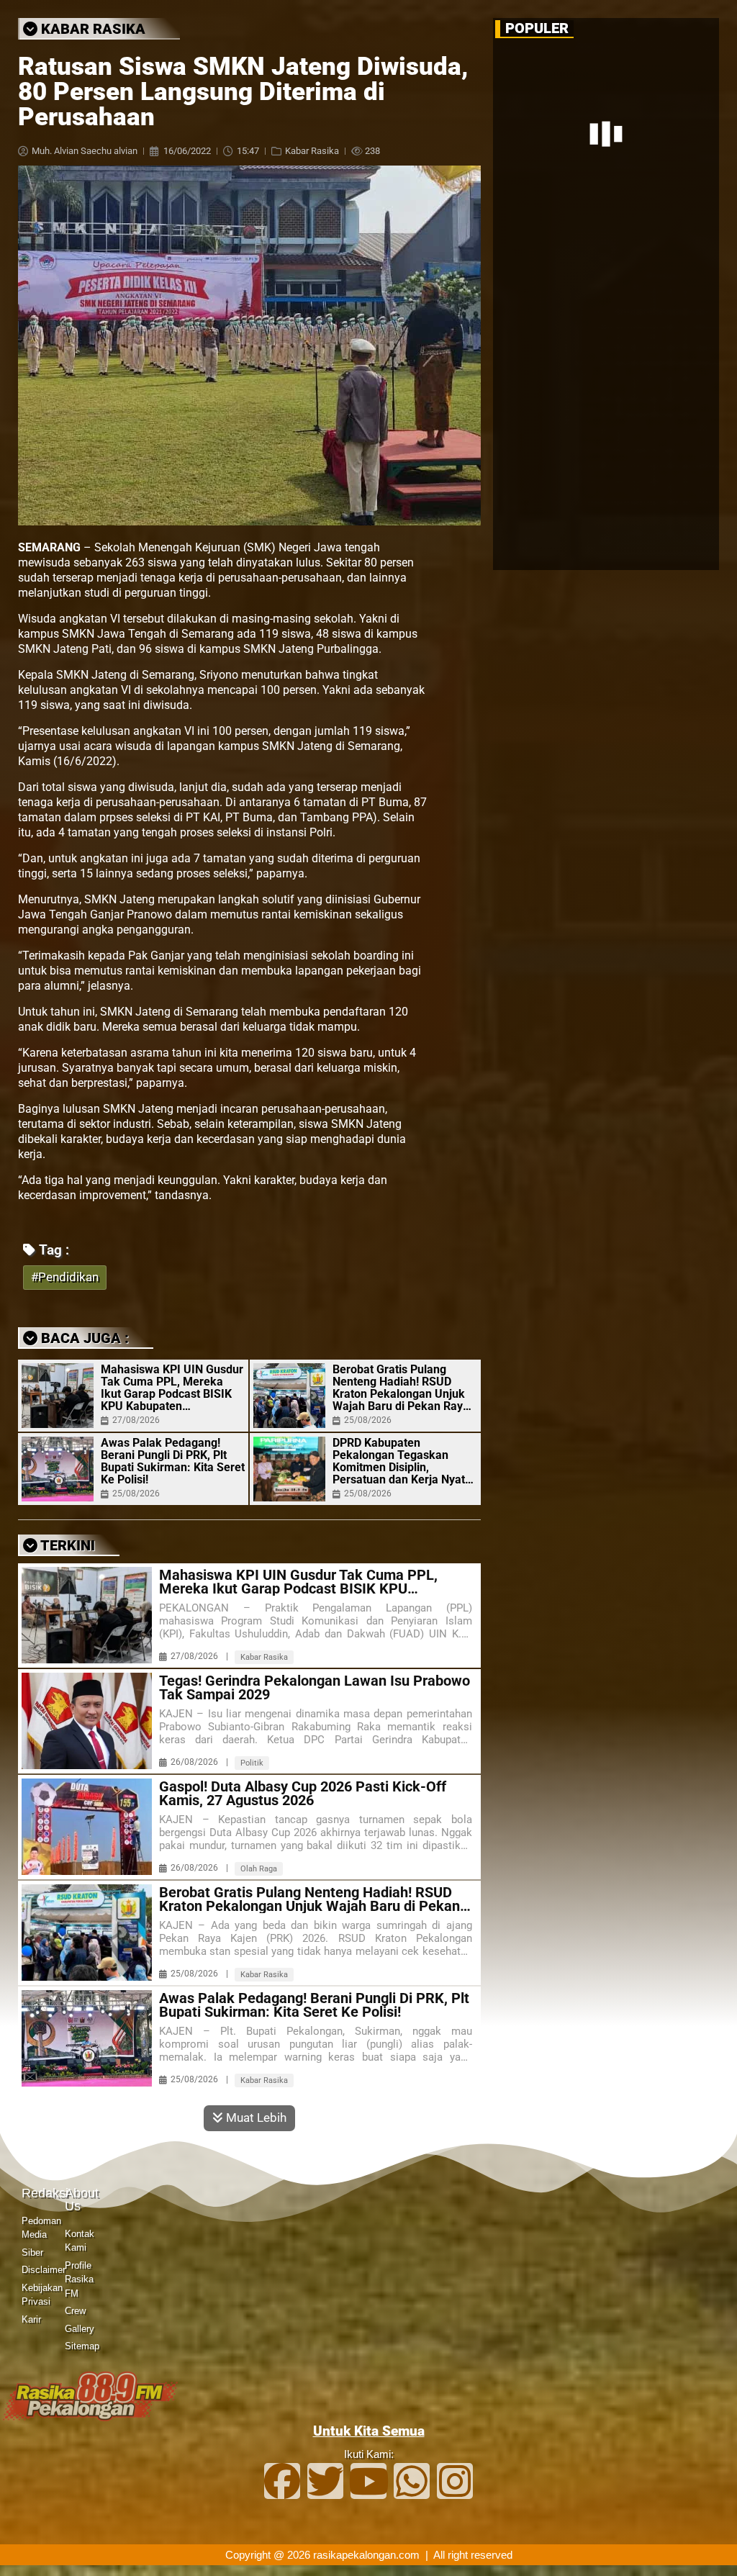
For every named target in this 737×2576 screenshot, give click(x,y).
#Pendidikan (65, 1277)
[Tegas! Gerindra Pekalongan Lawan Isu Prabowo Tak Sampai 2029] (87, 1721)
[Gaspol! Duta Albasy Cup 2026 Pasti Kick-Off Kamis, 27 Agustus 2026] (87, 1827)
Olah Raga (259, 1869)
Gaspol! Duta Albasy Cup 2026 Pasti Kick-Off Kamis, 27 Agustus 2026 (303, 1794)
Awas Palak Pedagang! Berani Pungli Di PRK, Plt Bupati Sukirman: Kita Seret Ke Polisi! (173, 1461)
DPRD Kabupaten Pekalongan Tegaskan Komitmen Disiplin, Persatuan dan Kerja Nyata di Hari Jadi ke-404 (402, 1461)
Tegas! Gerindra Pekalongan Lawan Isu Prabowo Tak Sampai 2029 (315, 1688)
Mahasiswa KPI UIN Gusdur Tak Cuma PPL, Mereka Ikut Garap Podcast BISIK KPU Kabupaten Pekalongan (172, 1388)
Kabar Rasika (312, 151)
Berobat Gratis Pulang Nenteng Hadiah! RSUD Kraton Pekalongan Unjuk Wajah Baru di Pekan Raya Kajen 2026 (401, 1388)
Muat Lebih (255, 2118)
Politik (252, 1763)
